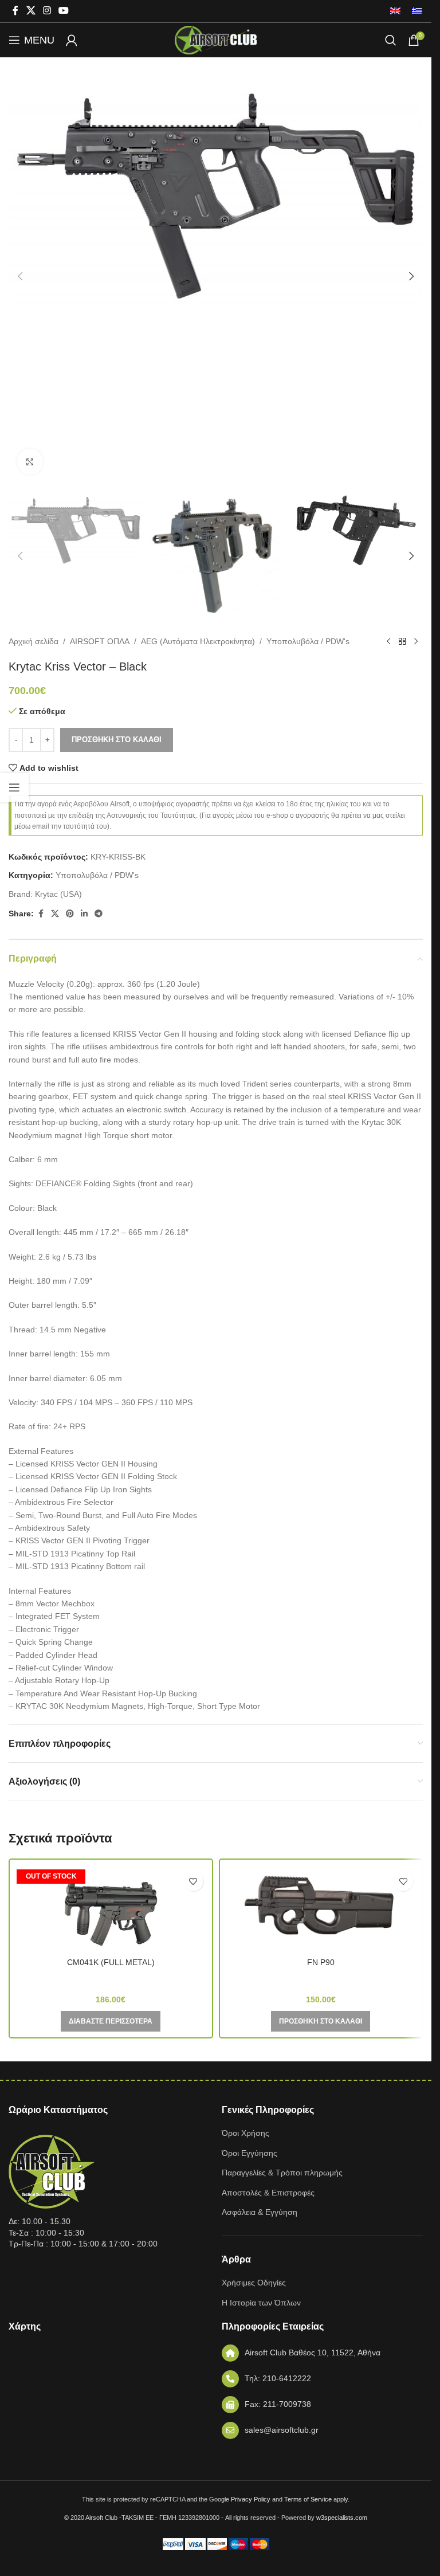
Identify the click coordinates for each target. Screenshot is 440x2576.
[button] (20, 276)
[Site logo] (215, 40)
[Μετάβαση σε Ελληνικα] (414, 11)
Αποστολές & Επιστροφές (268, 2193)
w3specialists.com (342, 2518)
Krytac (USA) (58, 894)
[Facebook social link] (15, 11)
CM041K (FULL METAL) (111, 1962)
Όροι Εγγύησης (250, 2153)
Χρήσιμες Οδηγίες (254, 2283)
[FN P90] (321, 1908)
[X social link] (31, 11)
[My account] (72, 40)
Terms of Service (308, 2499)
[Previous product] (388, 641)
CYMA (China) (111, 1978)
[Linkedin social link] (84, 914)
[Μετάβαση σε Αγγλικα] (395, 11)
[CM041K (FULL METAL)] (111, 1908)
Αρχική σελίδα (34, 641)
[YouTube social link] (64, 11)
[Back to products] (402, 641)
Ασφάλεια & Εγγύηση (260, 2212)
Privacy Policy (251, 2499)
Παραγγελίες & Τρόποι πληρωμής (282, 2173)
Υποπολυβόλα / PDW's (308, 641)
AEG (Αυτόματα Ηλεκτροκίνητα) (198, 641)
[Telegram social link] (99, 914)
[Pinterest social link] (70, 914)
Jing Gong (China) (321, 1978)
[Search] (391, 40)
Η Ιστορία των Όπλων (261, 2303)
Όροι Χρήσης (245, 2133)
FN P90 (321, 1962)
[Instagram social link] (47, 11)
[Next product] (416, 641)
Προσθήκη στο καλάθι (117, 740)
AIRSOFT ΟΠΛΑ (100, 641)
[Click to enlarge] (30, 462)
